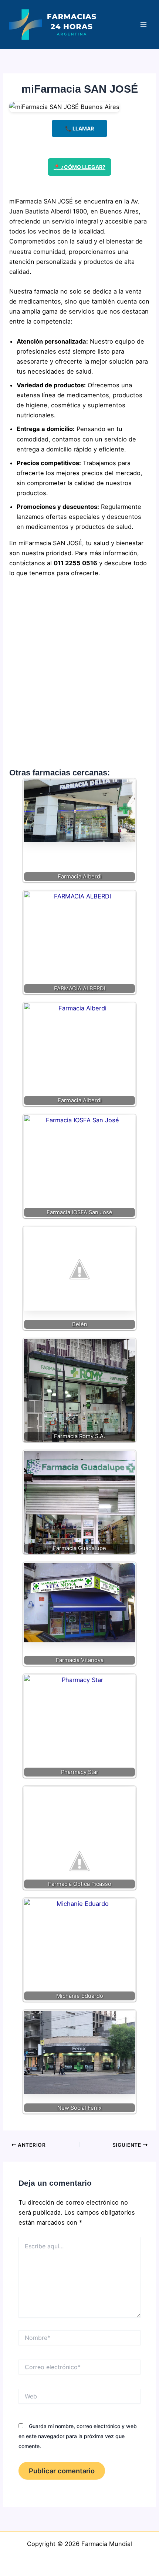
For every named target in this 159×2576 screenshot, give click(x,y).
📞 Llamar (79, 128)
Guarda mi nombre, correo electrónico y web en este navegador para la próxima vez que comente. (78, 2436)
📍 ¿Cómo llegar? (79, 167)
